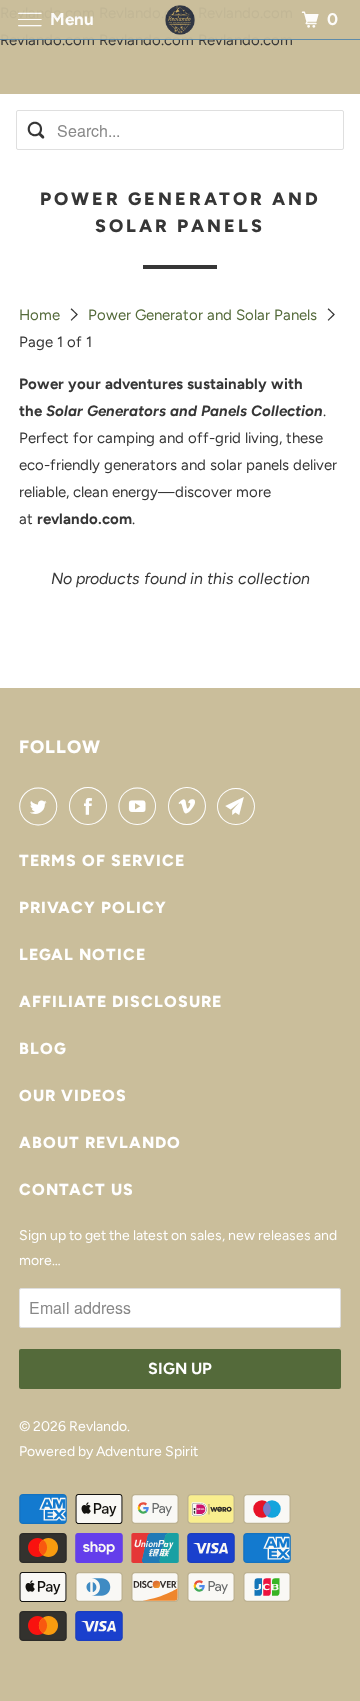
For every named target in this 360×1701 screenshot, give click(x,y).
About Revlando (100, 1142)
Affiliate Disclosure (120, 1001)
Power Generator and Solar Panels (204, 315)
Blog (43, 1048)
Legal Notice (82, 954)
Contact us (76, 1189)
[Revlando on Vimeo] (191, 806)
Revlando (98, 1426)
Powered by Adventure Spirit (108, 1451)
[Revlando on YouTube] (141, 806)
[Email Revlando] (240, 806)
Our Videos (73, 1095)
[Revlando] (180, 19)
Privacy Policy (93, 907)
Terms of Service (102, 860)
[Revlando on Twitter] (42, 806)
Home (41, 315)
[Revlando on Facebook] (92, 806)
